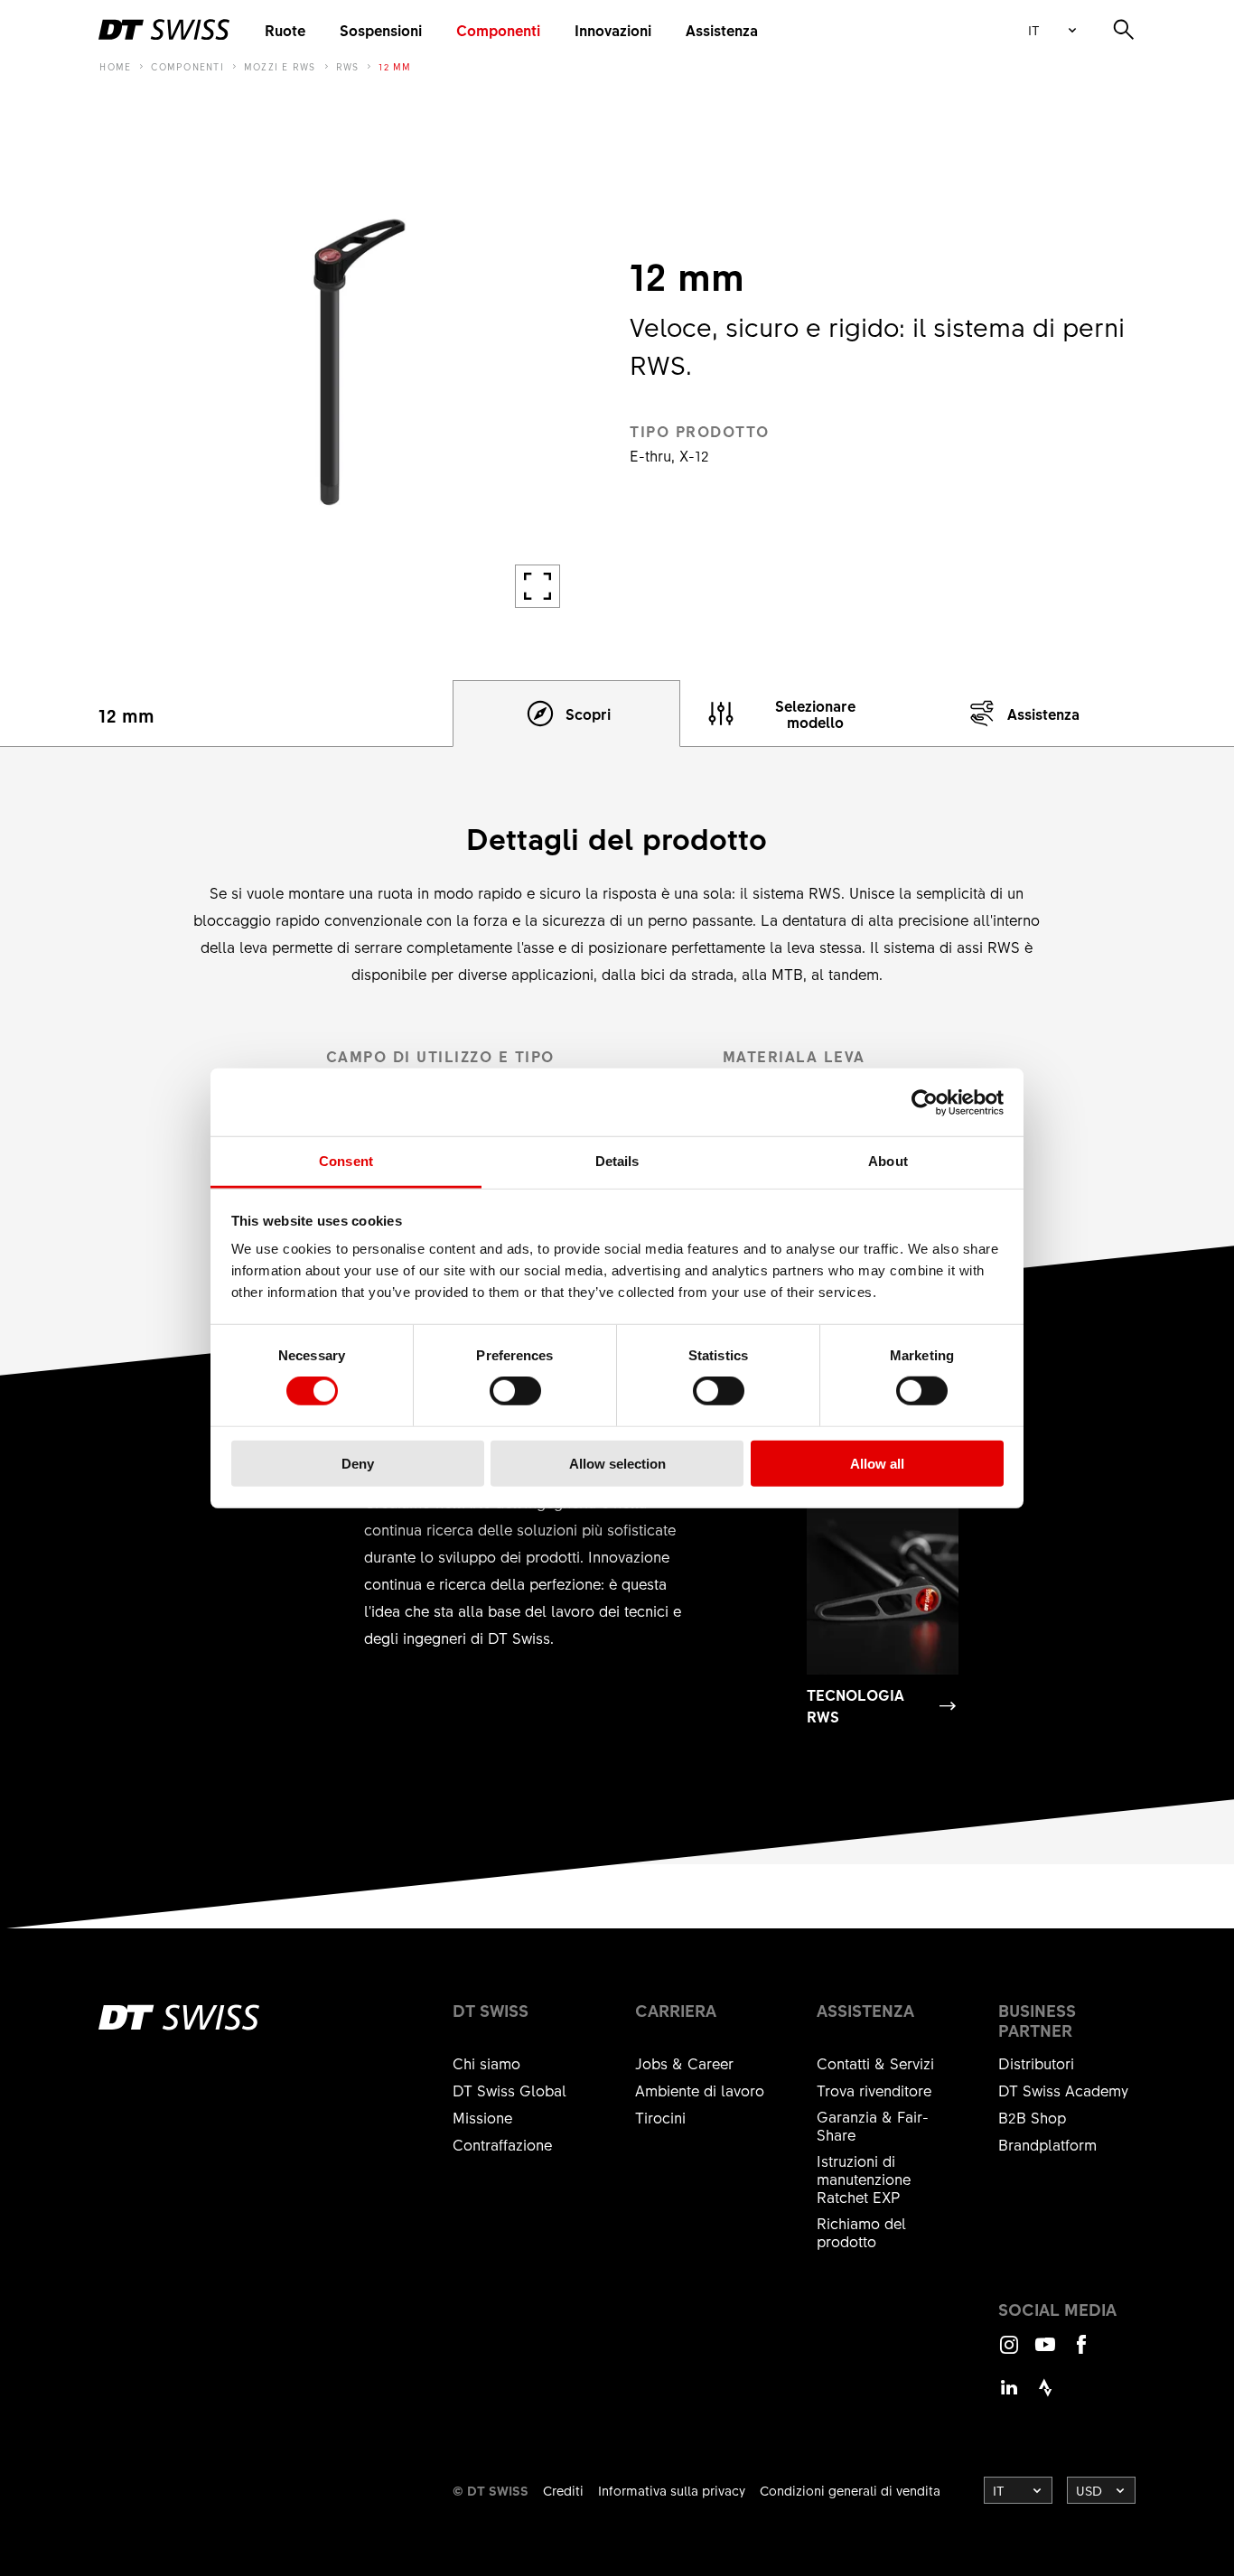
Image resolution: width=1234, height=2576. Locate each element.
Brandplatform (1047, 2144)
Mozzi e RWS (280, 67)
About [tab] (888, 1161)
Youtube (1045, 2352)
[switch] (515, 1391)
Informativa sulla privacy (672, 2490)
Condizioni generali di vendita (850, 2490)
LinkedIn (1009, 2396)
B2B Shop (1032, 2117)
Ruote (285, 30)
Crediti (563, 2490)
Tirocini (660, 2117)
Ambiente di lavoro (700, 2090)
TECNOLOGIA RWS (855, 1705)
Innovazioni (613, 30)
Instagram (1009, 2352)
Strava (1045, 2396)
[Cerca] (1124, 30)
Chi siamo (486, 2063)
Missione (482, 2117)
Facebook (1081, 2352)
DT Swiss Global (509, 2090)
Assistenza (722, 30)
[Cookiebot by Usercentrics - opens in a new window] (925, 1102)
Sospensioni (381, 30)
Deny (358, 1464)
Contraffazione (502, 2144)
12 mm (395, 67)
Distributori (1036, 2063)
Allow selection (617, 1464)
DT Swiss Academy (1063, 2090)
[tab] (566, 714)
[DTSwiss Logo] (164, 30)
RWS (348, 67)
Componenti (498, 30)
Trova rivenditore (874, 2090)
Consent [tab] (346, 1161)
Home (115, 67)
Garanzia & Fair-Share (873, 2125)
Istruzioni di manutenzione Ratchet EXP (864, 2179)
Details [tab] (617, 1161)
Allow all (877, 1464)
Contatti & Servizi (875, 2063)
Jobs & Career (684, 2063)
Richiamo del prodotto (861, 2232)
